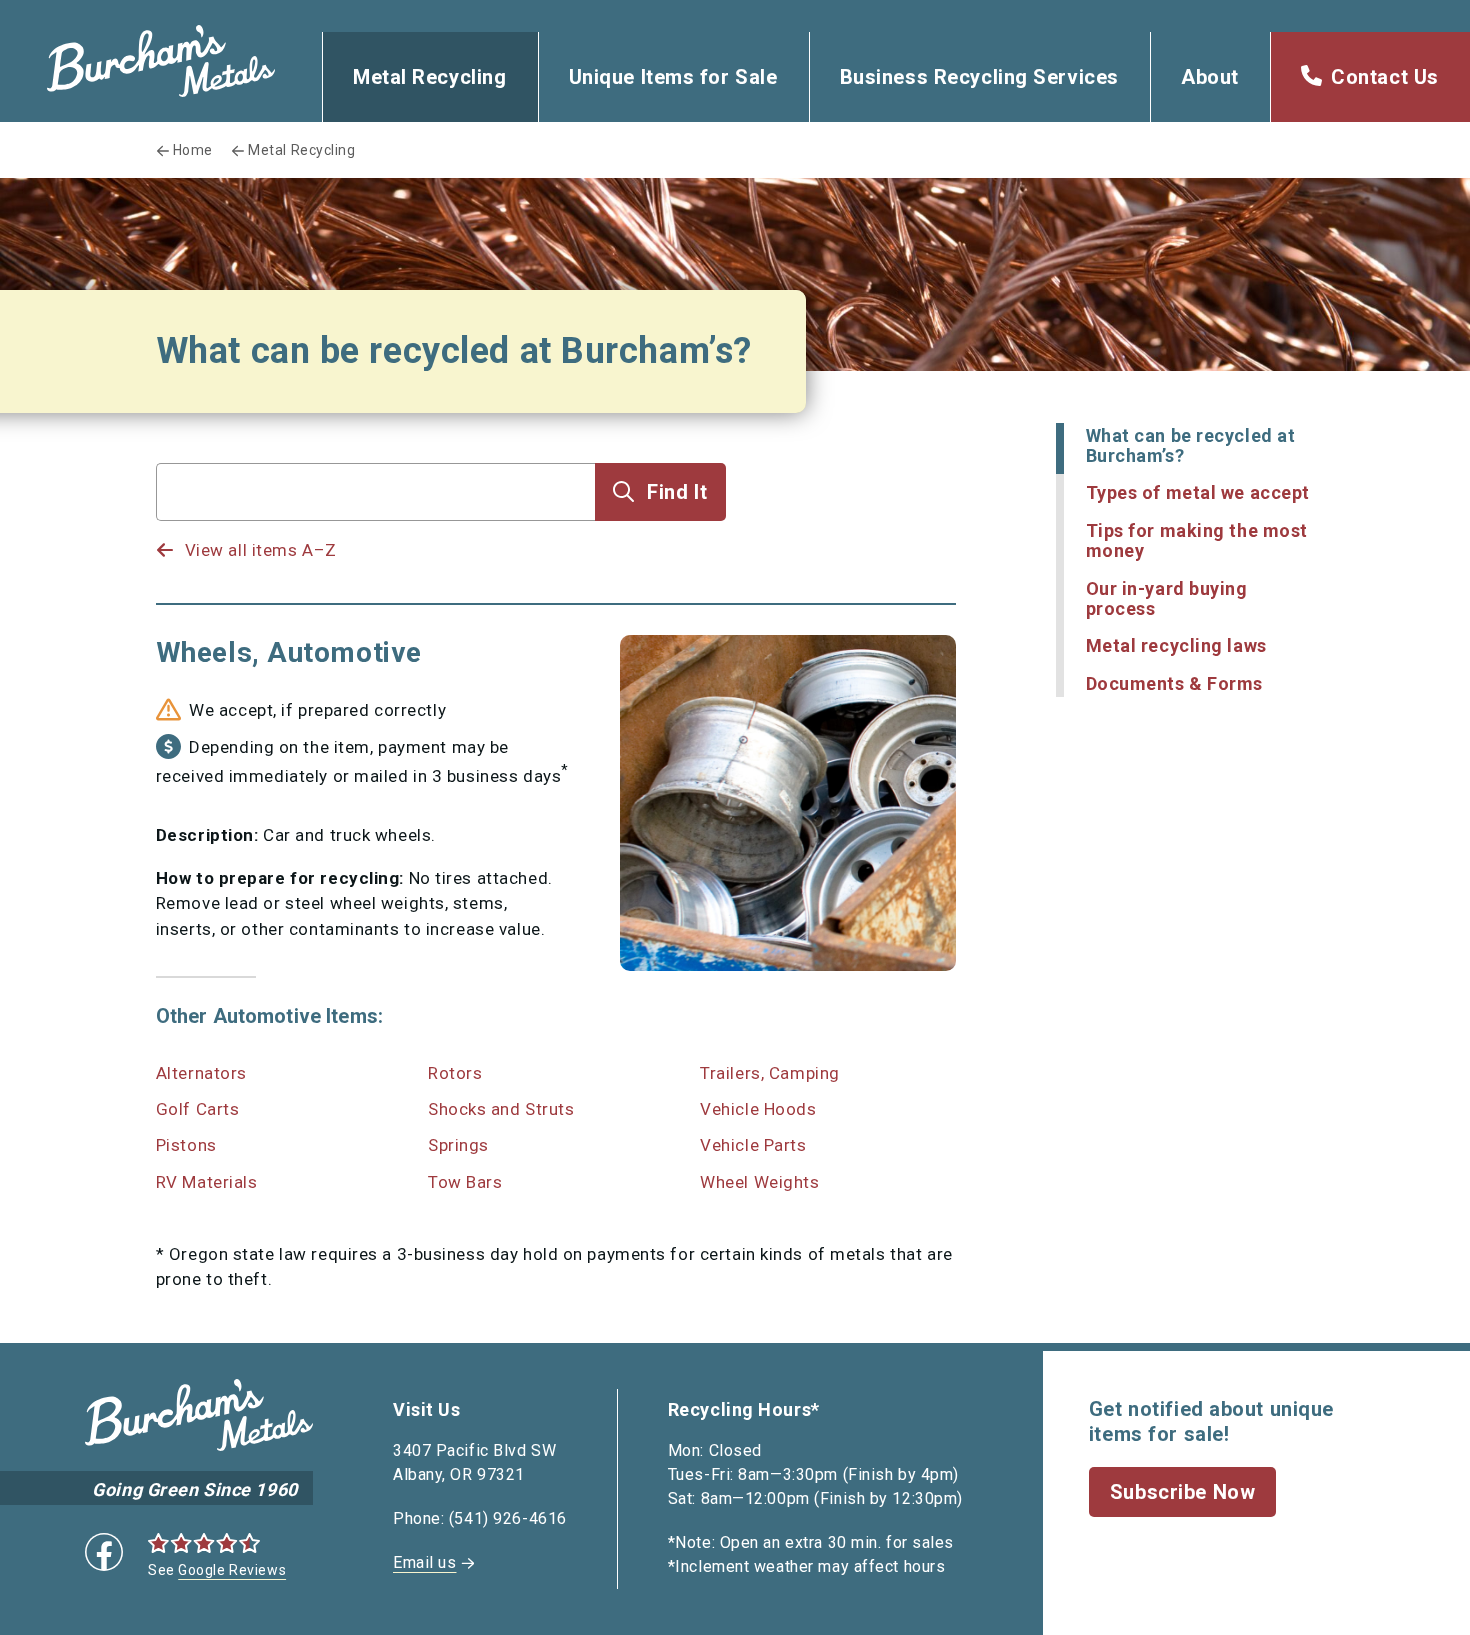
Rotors (455, 1073)
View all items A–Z (261, 550)
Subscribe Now (1182, 1492)
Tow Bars (465, 1182)
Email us (424, 1562)
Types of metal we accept (1198, 492)
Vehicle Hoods (758, 1109)
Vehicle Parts (753, 1145)
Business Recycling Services (979, 77)
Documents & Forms (1175, 683)
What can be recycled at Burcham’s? (1191, 445)
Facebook (104, 1552)
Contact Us (1385, 77)
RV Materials (207, 1182)
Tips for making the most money (1197, 540)
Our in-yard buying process (1167, 598)
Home (193, 150)
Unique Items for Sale (673, 77)
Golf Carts (198, 1109)
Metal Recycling (429, 77)
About (1210, 77)
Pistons (186, 1145)
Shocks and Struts (501, 1109)
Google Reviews (232, 1570)
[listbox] (376, 531)
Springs (458, 1145)
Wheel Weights (759, 1182)
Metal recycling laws (1176, 645)
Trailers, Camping (770, 1073)
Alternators (201, 1073)
